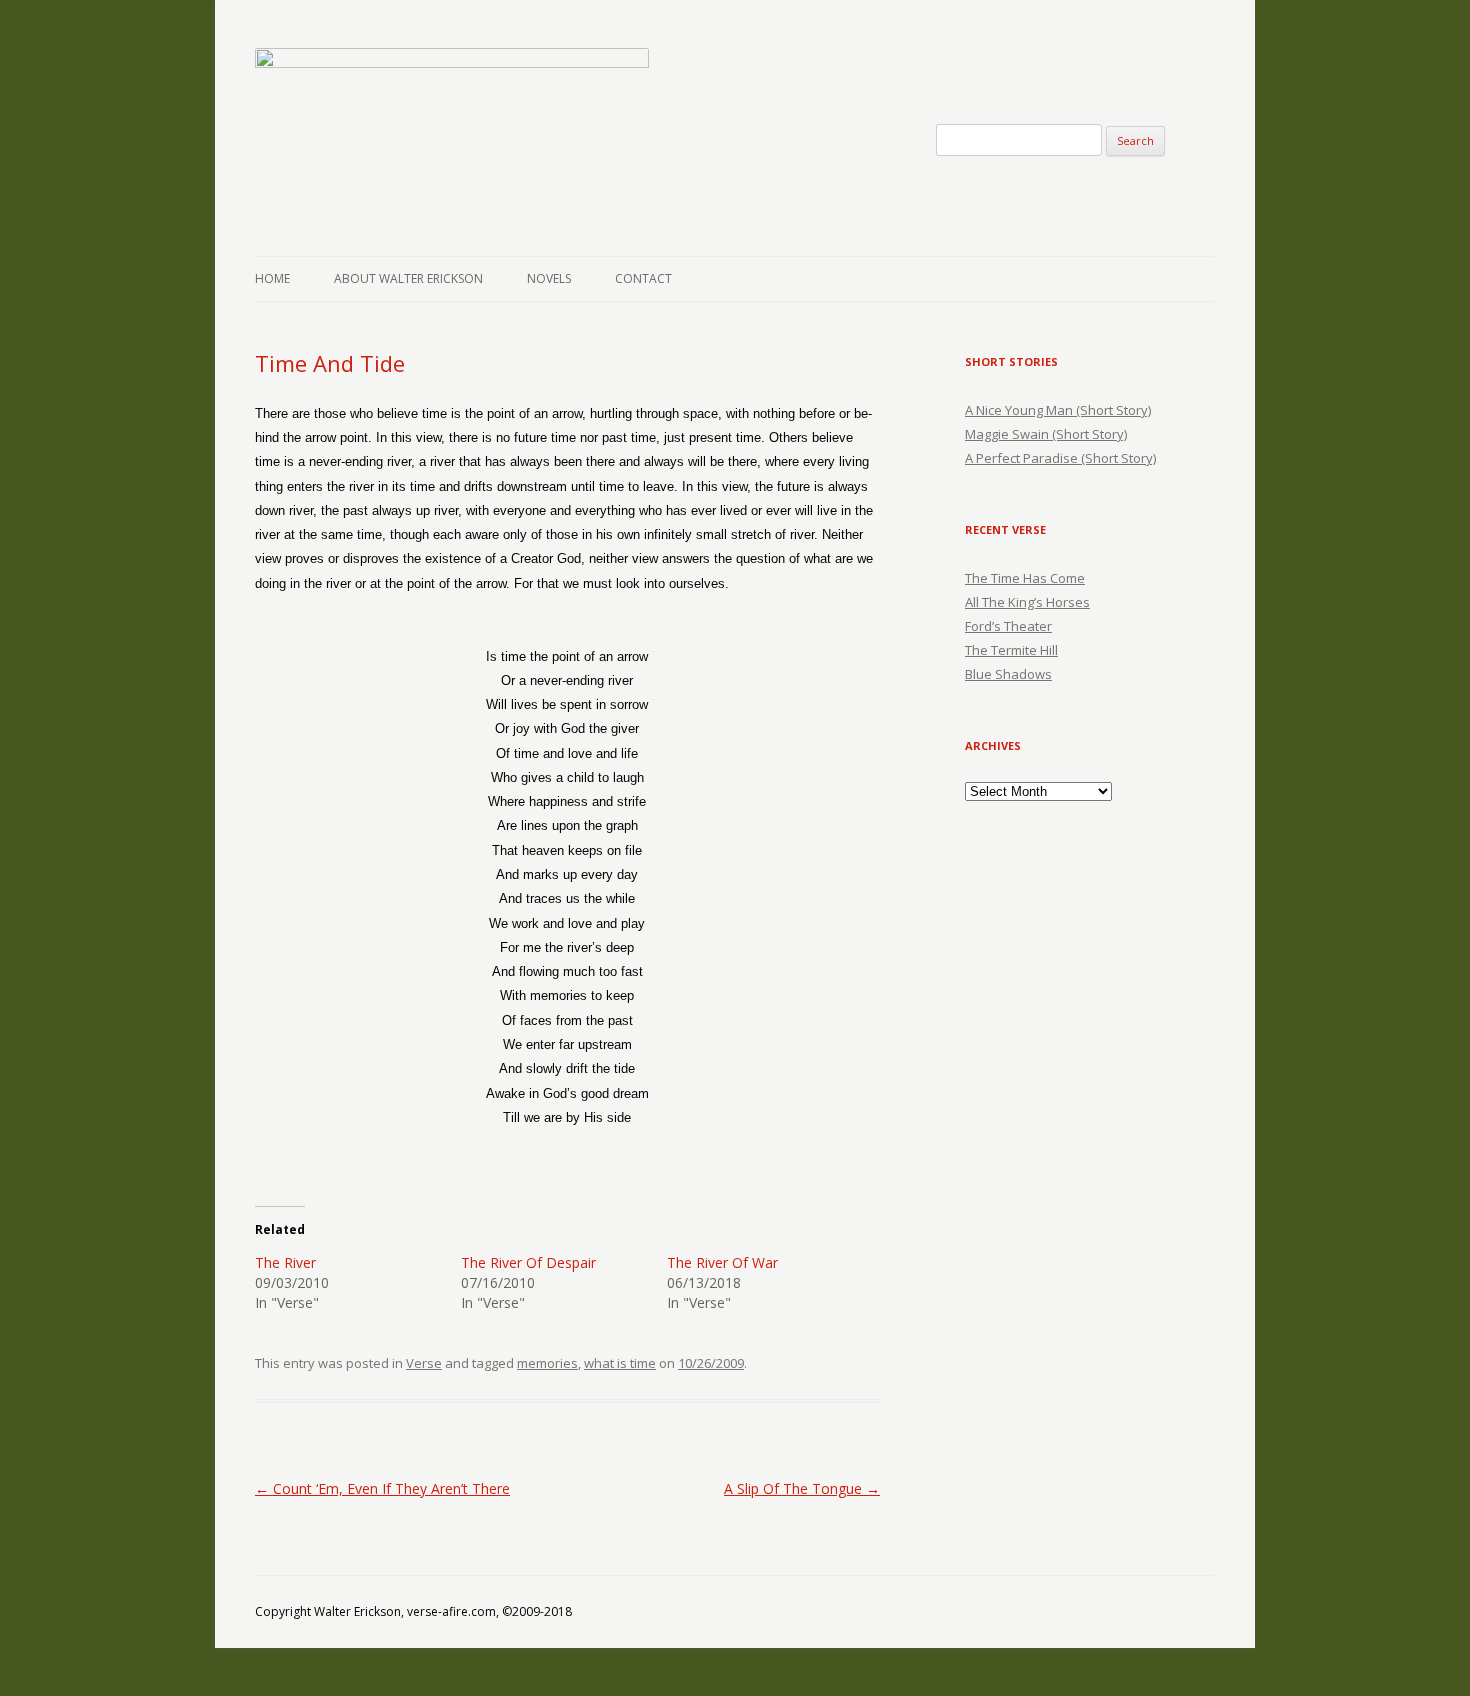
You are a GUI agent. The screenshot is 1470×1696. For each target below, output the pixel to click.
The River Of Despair (528, 1262)
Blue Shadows (1008, 674)
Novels (549, 278)
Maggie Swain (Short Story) (1046, 434)
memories (547, 1363)
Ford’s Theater (1008, 626)
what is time (620, 1363)
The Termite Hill (1011, 650)
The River (285, 1262)
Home (272, 278)
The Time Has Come (1025, 578)
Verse (424, 1363)
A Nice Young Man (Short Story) (1058, 410)
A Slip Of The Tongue (802, 1488)
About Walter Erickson (408, 278)
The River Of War (722, 1262)
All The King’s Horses (1027, 602)
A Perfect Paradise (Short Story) (1060, 458)
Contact (643, 278)
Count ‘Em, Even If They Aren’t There (382, 1488)
